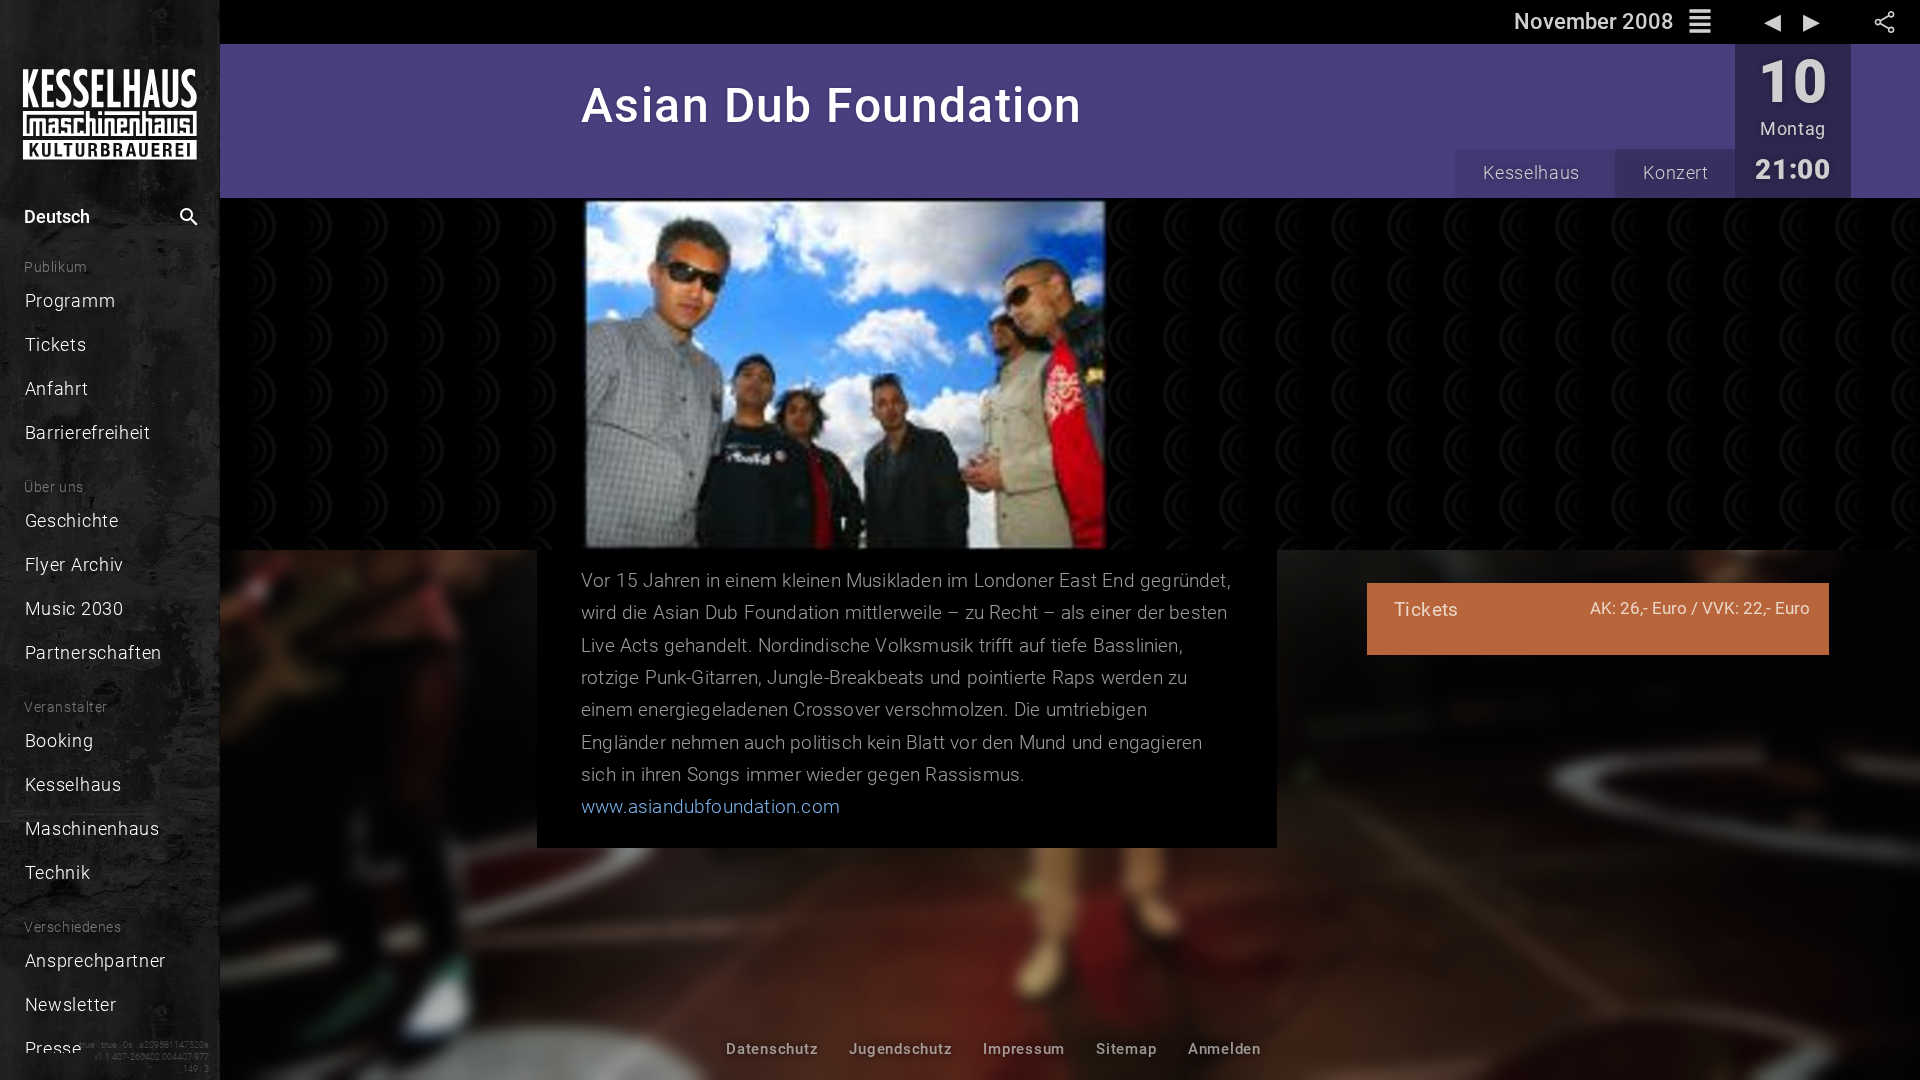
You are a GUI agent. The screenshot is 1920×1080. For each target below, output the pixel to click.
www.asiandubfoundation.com (710, 806)
